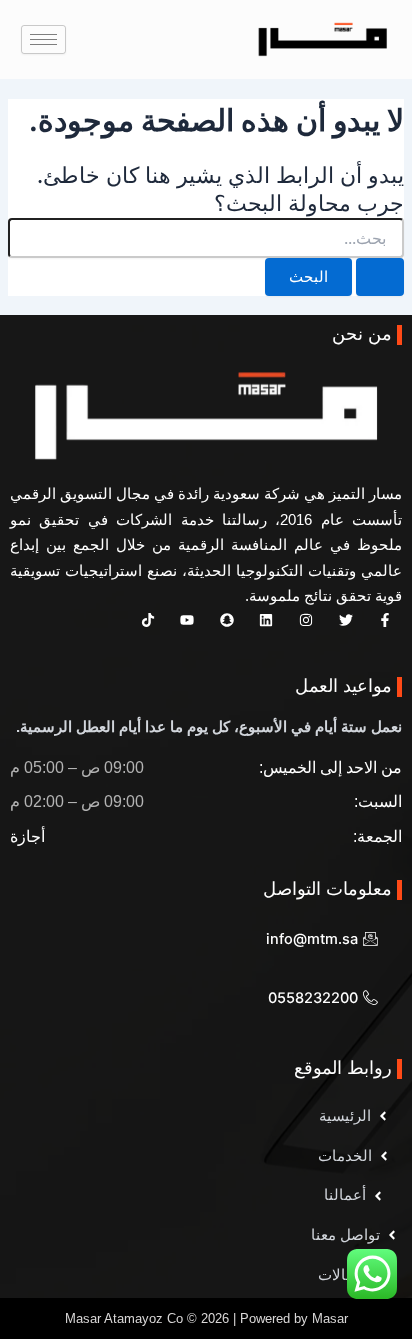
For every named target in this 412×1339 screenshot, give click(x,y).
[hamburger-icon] (43, 39)
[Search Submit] (380, 277)
